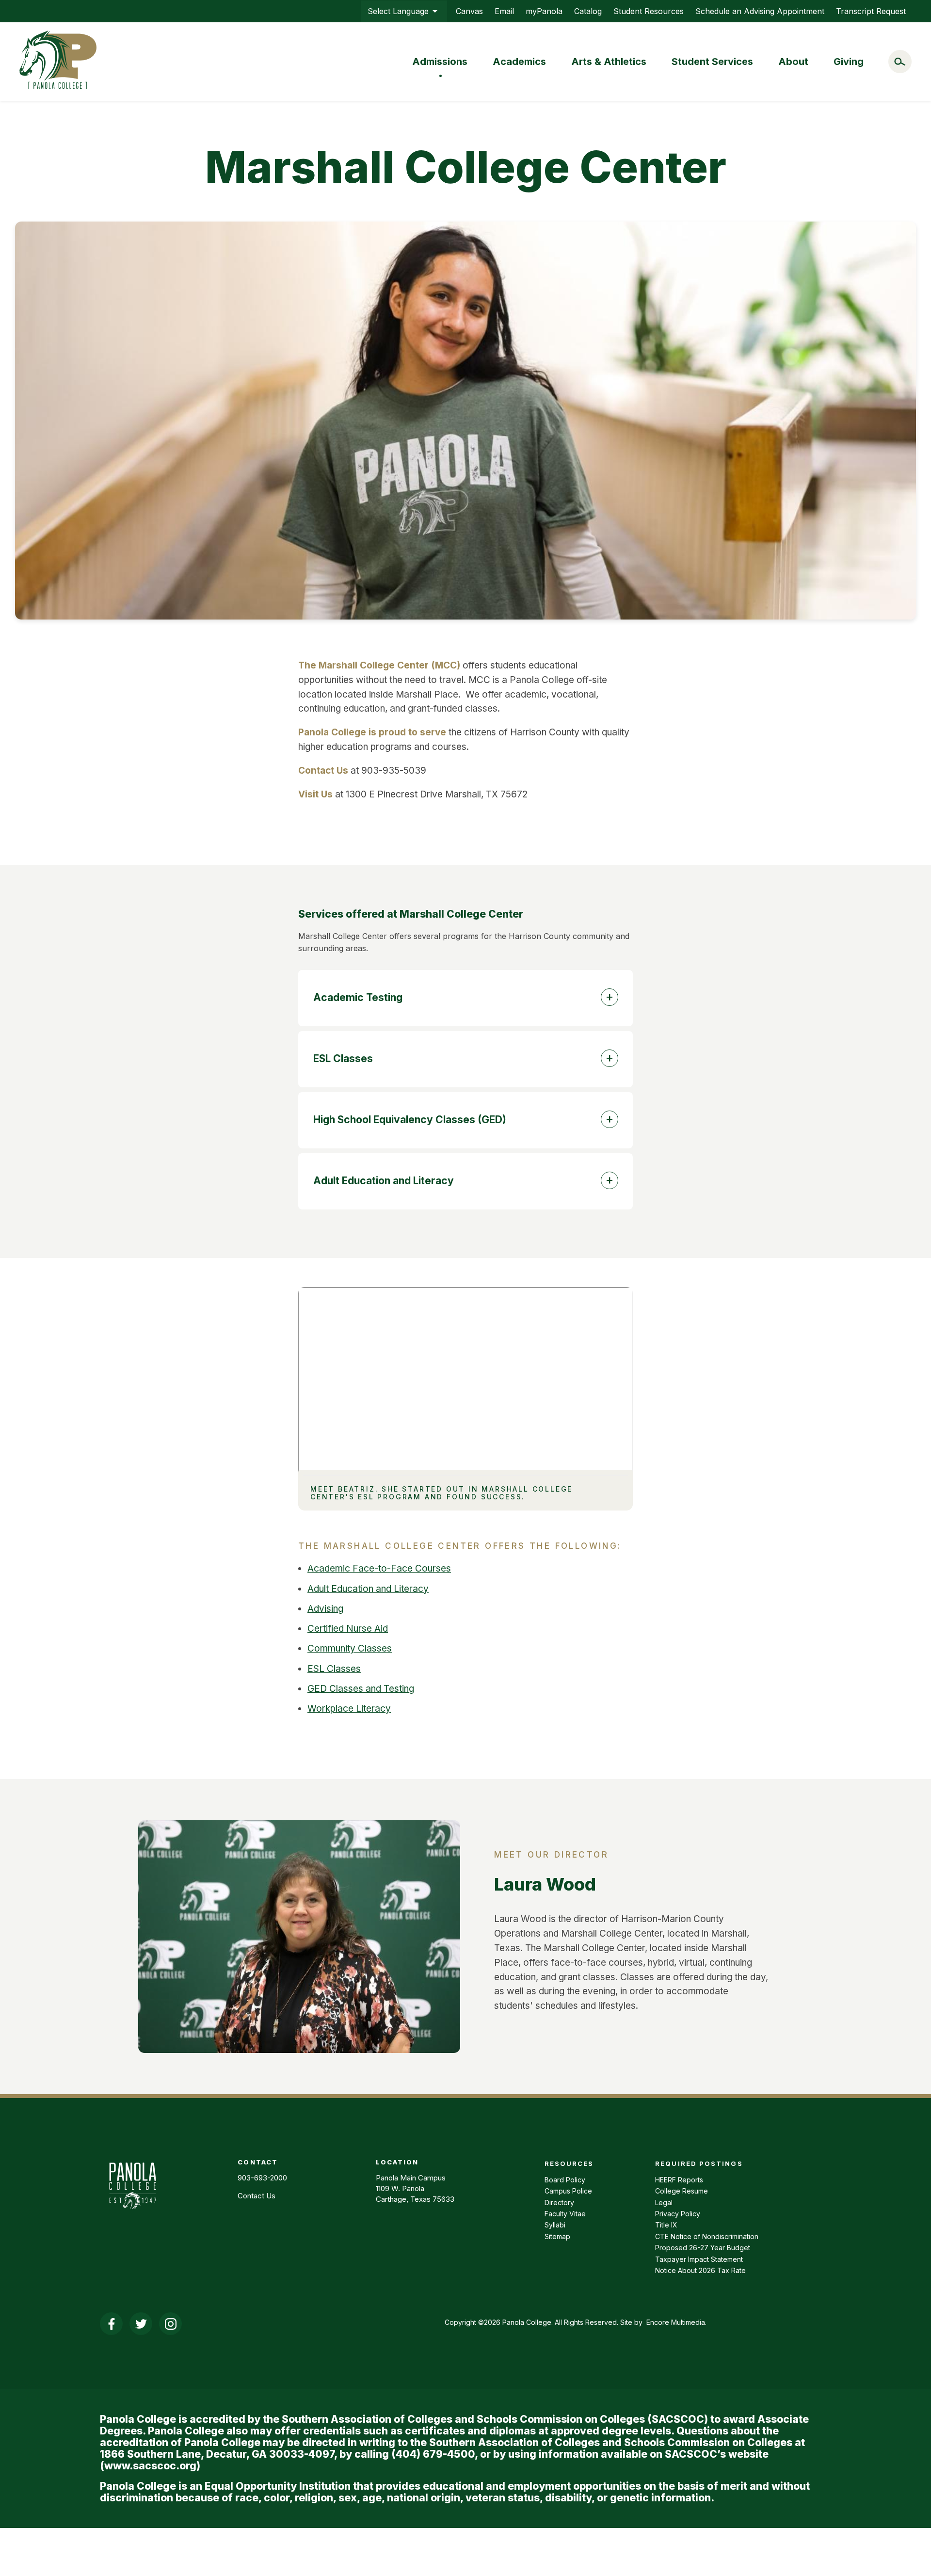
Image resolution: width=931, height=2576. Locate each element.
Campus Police (568, 2191)
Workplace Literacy (349, 1709)
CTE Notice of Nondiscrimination (707, 2236)
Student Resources (649, 11)
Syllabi (555, 2225)
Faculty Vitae (565, 2214)
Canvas (469, 11)
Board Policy (565, 2180)
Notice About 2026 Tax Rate (700, 2270)
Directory (559, 2202)
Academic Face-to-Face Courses (379, 1568)
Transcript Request (871, 11)
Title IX (666, 2225)
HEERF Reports (679, 2180)
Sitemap (557, 2236)
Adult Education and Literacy (368, 1589)
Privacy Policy (678, 2214)
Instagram (170, 2324)
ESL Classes (334, 1669)
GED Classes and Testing (361, 1689)
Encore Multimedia (676, 2322)
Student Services (712, 62)
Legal (664, 2202)
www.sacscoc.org (150, 2466)
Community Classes (350, 1648)
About (793, 62)
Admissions (440, 62)
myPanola (544, 11)
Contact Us (257, 2196)
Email (504, 11)
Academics (519, 62)
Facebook (111, 2324)
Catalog (588, 11)
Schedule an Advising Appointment (760, 11)
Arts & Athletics (609, 62)
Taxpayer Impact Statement (699, 2259)
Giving (849, 62)
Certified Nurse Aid (348, 1629)
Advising (325, 1609)
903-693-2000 (262, 2178)
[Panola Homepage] (132, 2214)
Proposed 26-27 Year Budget (703, 2248)
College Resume (682, 2191)
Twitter (141, 2324)
